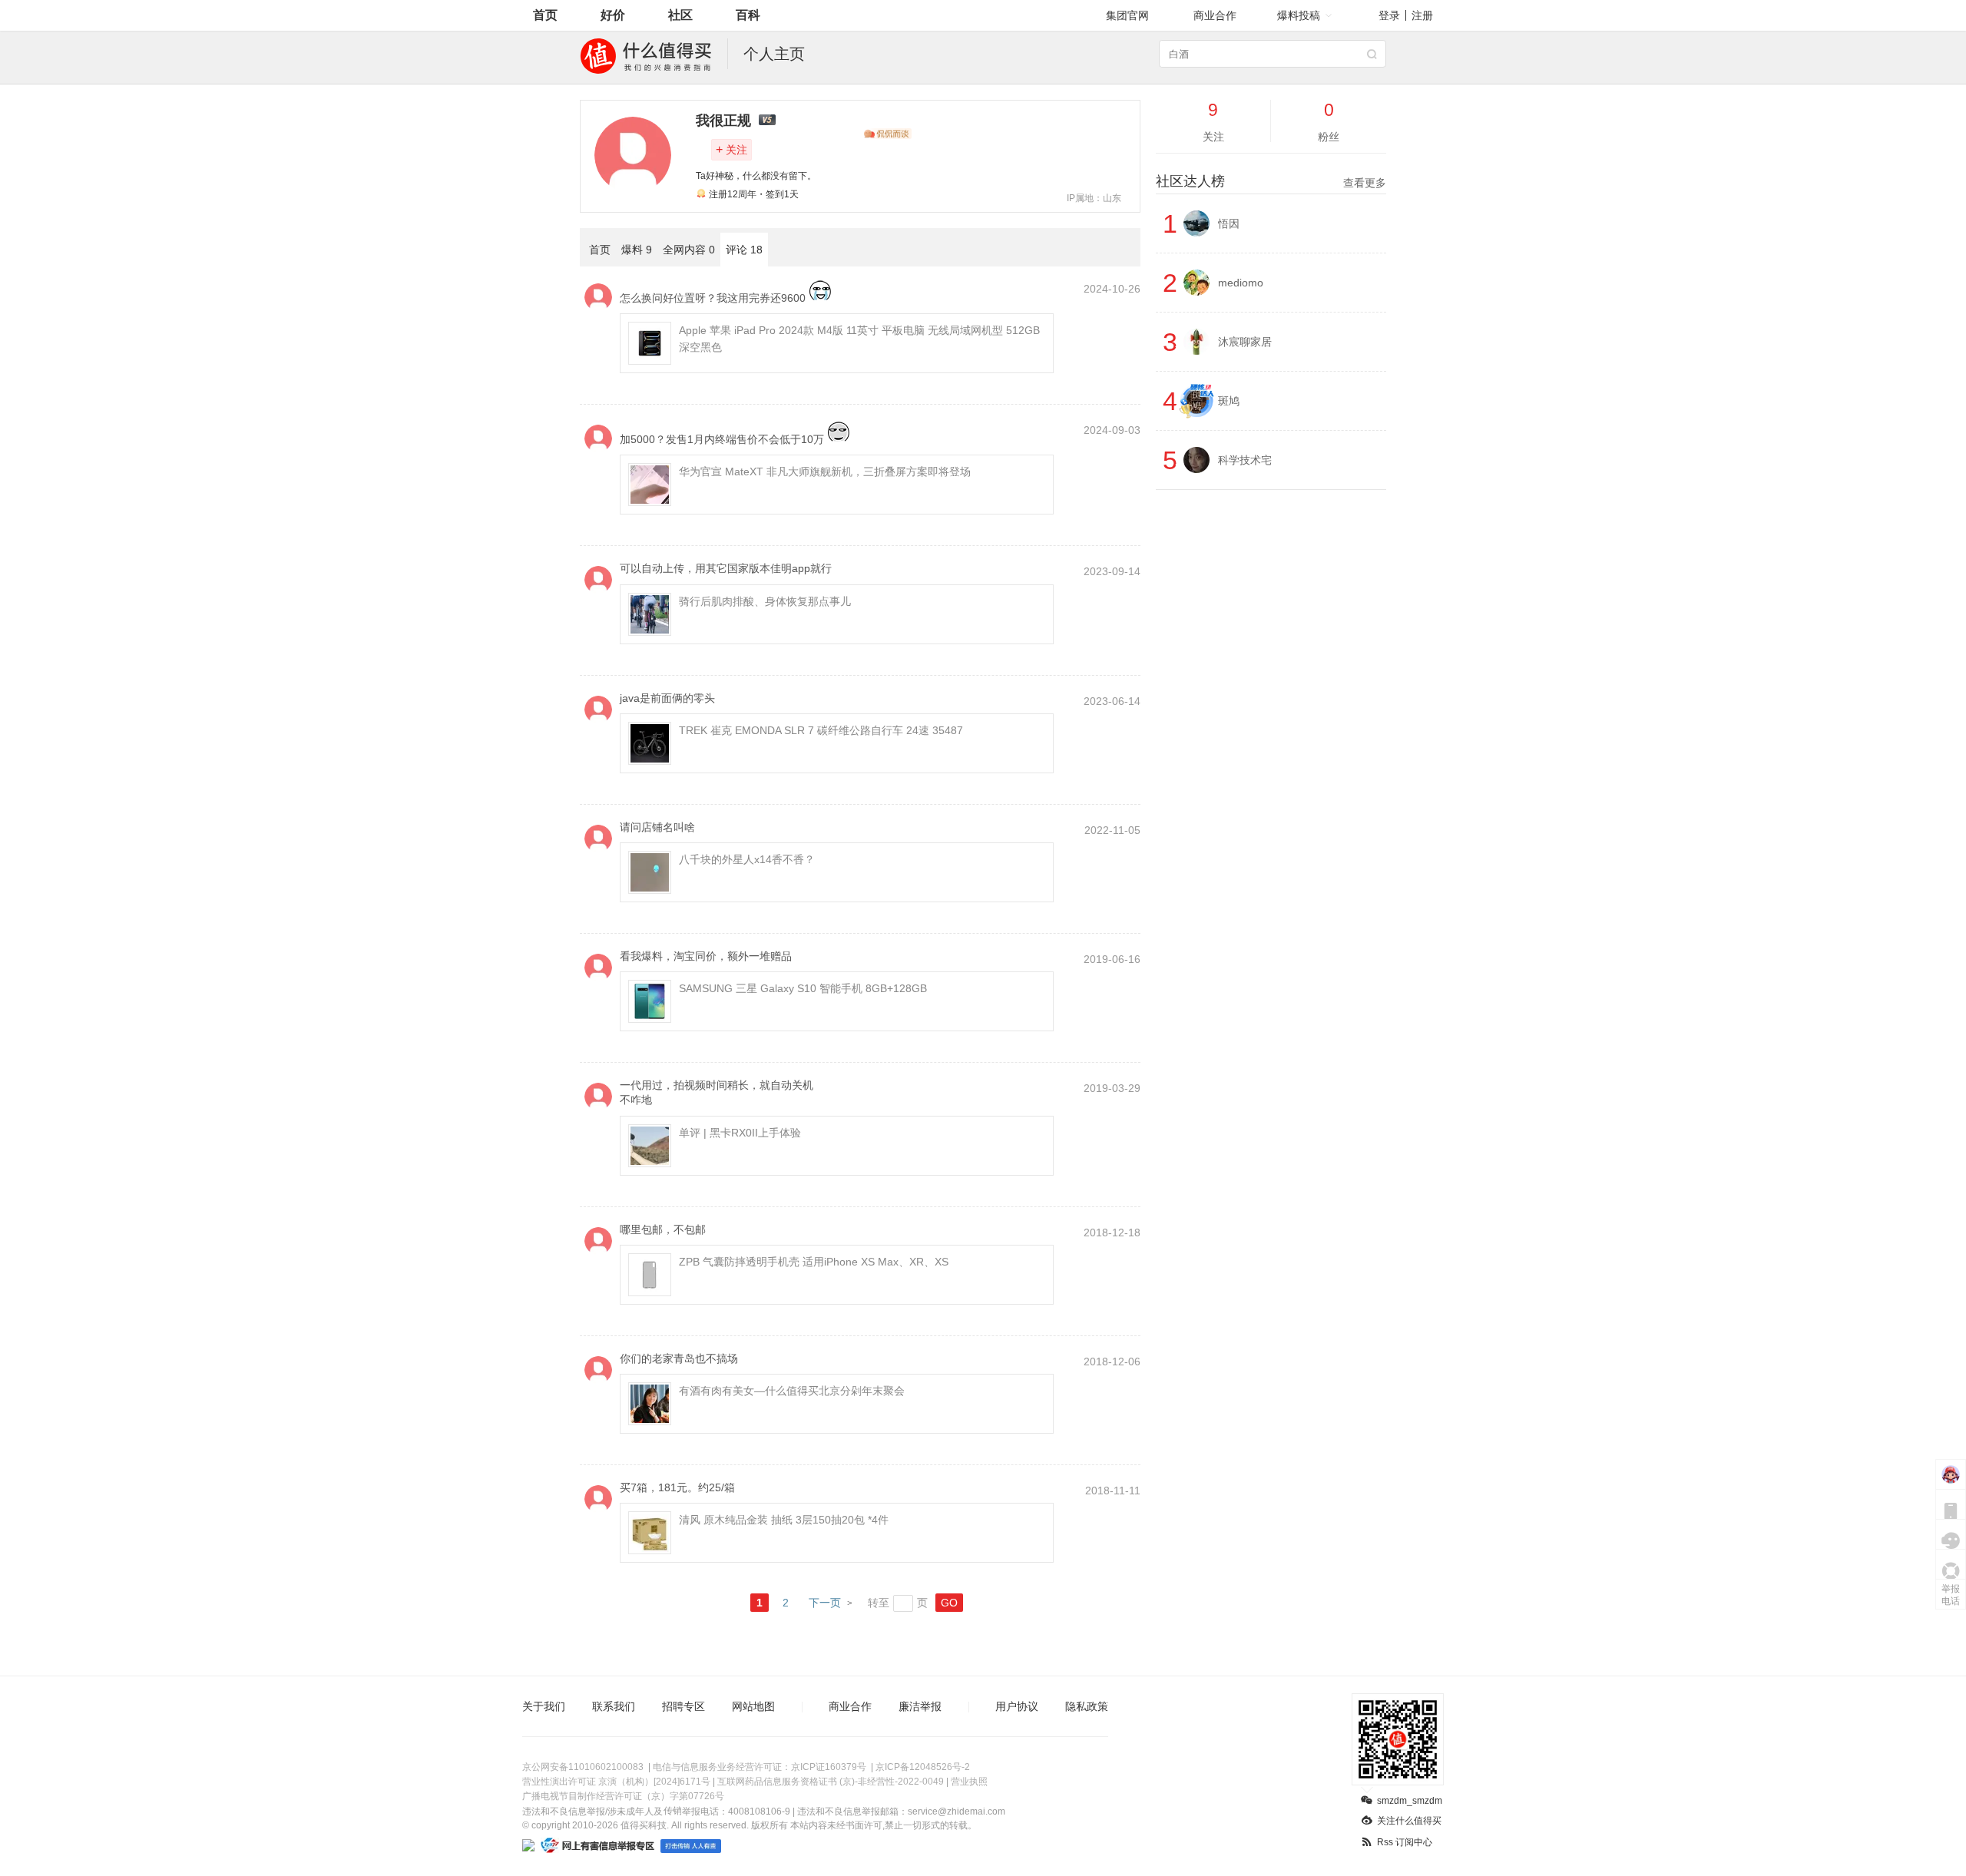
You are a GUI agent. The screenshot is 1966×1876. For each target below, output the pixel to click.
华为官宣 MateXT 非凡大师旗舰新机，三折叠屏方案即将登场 (825, 471)
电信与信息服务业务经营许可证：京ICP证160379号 (760, 1767)
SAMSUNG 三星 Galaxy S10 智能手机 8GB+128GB (803, 988)
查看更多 (1365, 183)
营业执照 (969, 1782)
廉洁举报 (920, 1706)
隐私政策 (1087, 1706)
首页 (545, 15)
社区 (680, 15)
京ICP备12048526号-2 (923, 1767)
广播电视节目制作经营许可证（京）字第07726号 (623, 1796)
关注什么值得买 (1409, 1821)
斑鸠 (1229, 401)
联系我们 (614, 1706)
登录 (1389, 15)
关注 (731, 149)
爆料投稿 (1299, 15)
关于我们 (544, 1706)
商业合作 (1215, 15)
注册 (1422, 15)
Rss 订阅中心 (1405, 1842)
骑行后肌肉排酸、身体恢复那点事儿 (765, 601)
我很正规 (723, 121)
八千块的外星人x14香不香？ (747, 859)
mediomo (1241, 283)
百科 (748, 15)
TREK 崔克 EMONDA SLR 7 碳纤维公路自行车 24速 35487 (821, 730)
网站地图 (753, 1706)
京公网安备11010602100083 (583, 1767)
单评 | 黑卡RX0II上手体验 (740, 1133)
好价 (613, 15)
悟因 (1229, 223)
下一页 (825, 1603)
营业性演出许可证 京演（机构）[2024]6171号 (616, 1782)
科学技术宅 (1245, 460)
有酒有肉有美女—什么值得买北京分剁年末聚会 (792, 1391)
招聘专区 (683, 1706)
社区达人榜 (1271, 181)
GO (949, 1603)
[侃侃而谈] (888, 134)
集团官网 (1127, 15)
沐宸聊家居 (1245, 342)
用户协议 (1017, 1706)
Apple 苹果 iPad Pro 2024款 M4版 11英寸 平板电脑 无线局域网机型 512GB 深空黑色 (859, 339)
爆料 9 (637, 250)
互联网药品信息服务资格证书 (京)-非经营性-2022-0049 (831, 1782)
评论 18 (744, 250)
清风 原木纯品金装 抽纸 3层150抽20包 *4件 (784, 1520)
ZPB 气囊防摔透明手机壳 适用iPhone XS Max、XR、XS (814, 1262)
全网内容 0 (689, 250)
